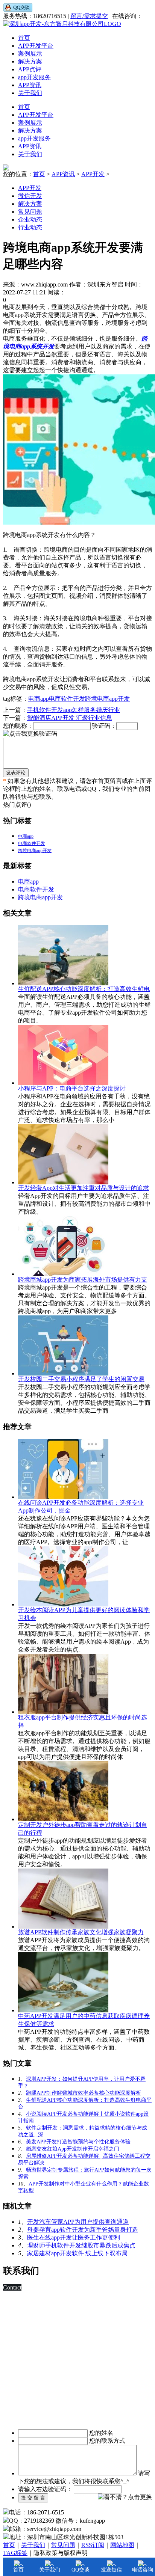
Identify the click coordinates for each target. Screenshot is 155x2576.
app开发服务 (34, 77)
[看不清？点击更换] (125, 2497)
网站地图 (122, 2545)
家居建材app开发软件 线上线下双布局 (77, 2253)
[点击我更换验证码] (30, 734)
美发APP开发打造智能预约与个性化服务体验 (78, 2142)
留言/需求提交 (89, 16)
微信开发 (30, 196)
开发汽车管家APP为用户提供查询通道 (78, 2222)
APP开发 (93, 174)
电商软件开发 (67, 699)
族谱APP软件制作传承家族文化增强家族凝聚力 (81, 1932)
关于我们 (30, 93)
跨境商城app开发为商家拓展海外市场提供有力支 (83, 1280)
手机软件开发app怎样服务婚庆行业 (74, 710)
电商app (39, 699)
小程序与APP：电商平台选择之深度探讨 (72, 1088)
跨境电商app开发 (107, 699)
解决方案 (30, 61)
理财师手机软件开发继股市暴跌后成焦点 (81, 2245)
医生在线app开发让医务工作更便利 (74, 2237)
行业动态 (30, 227)
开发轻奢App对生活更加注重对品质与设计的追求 (84, 1188)
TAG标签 (15, 2553)
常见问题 (30, 212)
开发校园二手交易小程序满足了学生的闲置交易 (81, 1379)
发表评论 (16, 773)
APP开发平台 (36, 46)
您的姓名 (101, 2433)
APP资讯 (30, 85)
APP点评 (30, 69)
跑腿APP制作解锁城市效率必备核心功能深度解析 (84, 2093)
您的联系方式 (107, 2441)
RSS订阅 (93, 2545)
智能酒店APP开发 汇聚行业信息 (70, 718)
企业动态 (30, 219)
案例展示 (30, 54)
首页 (24, 38)
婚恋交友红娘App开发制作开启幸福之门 (73, 2149)
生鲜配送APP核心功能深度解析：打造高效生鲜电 (84, 989)
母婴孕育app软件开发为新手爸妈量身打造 (83, 2230)
